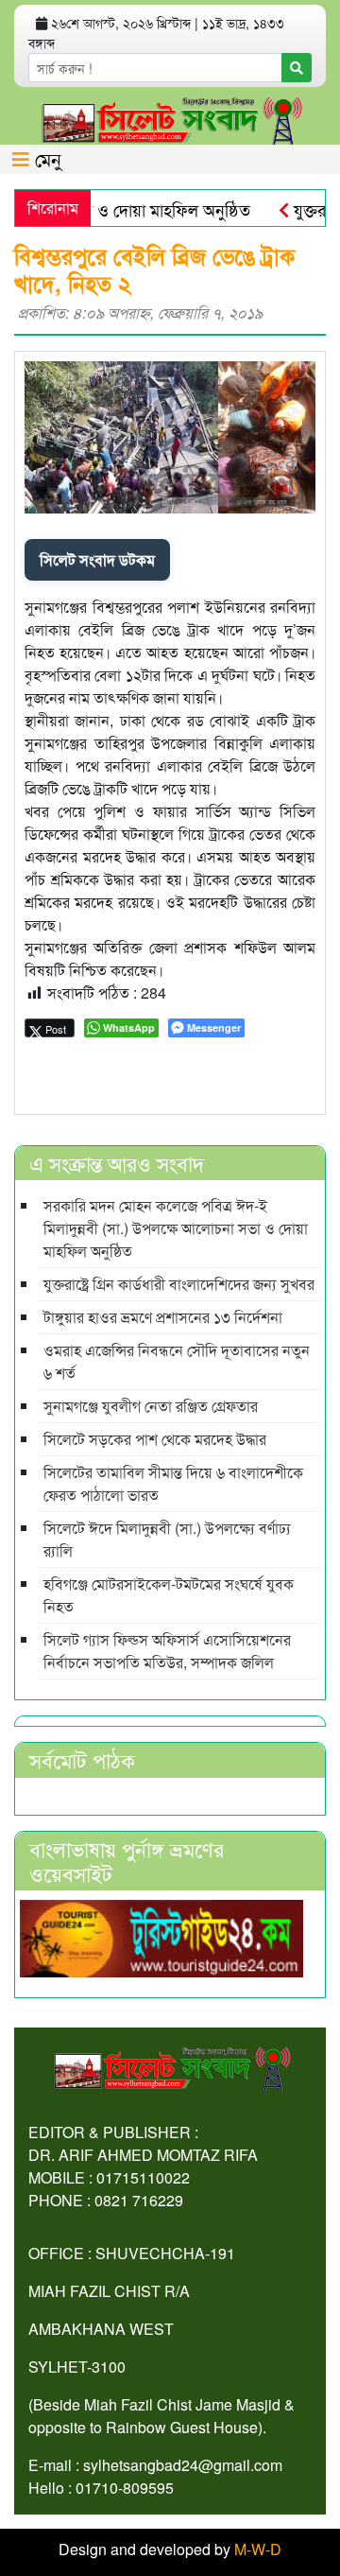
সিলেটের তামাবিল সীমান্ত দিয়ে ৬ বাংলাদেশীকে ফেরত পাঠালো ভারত (173, 1483)
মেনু (45, 158)
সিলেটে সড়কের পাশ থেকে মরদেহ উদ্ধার (155, 1439)
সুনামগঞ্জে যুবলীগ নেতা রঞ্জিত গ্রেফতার (151, 1406)
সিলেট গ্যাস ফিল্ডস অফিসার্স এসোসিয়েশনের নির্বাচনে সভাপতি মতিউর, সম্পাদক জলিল (167, 1651)
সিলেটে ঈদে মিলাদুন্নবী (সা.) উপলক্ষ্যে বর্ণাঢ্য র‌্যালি (167, 1539)
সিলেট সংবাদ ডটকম (97, 559)
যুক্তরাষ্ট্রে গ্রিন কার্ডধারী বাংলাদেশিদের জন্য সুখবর (179, 1284)
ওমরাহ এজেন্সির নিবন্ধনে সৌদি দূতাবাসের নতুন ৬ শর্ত (177, 1361)
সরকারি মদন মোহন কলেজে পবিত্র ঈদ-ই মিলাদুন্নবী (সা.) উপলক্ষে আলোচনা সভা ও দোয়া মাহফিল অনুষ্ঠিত (176, 1228)
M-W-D (258, 2549)
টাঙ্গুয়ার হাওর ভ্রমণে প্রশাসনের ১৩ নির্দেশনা (163, 1317)
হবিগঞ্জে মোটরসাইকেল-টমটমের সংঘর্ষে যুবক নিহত (169, 1595)
